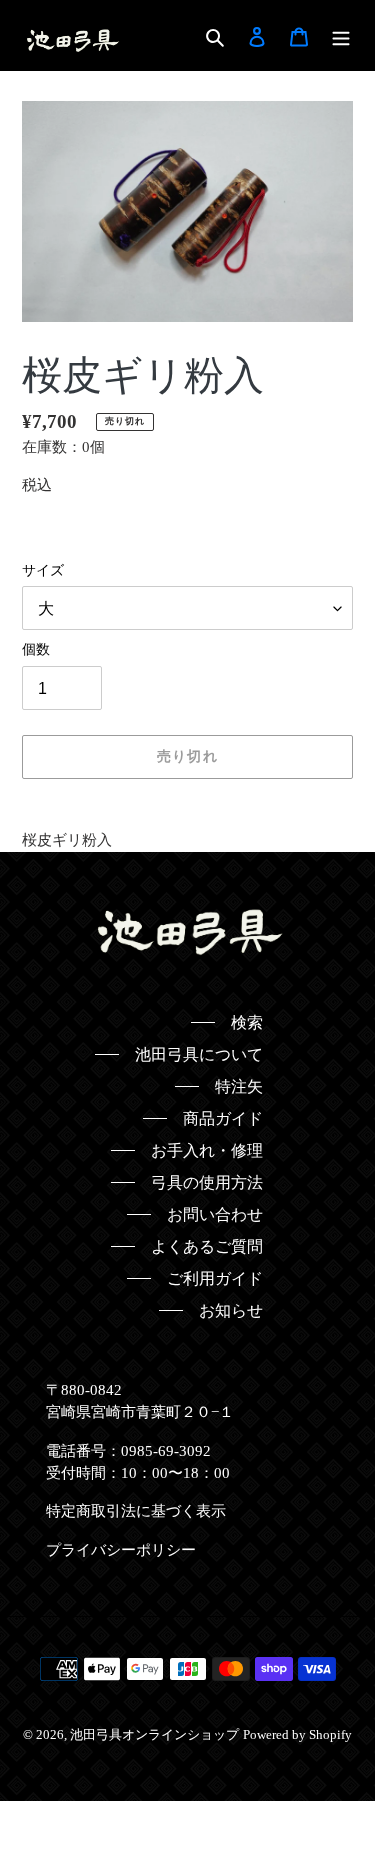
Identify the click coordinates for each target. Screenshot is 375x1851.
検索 (247, 1022)
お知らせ (231, 1310)
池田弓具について (199, 1054)
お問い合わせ (215, 1214)
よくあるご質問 (207, 1246)
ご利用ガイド (215, 1278)
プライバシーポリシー (121, 1550)
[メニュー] (341, 36)
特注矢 (239, 1086)
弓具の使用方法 (207, 1182)
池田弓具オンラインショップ (154, 1735)
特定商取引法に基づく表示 (136, 1511)
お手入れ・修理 (207, 1150)
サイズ (43, 570)
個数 (36, 649)
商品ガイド (223, 1118)
